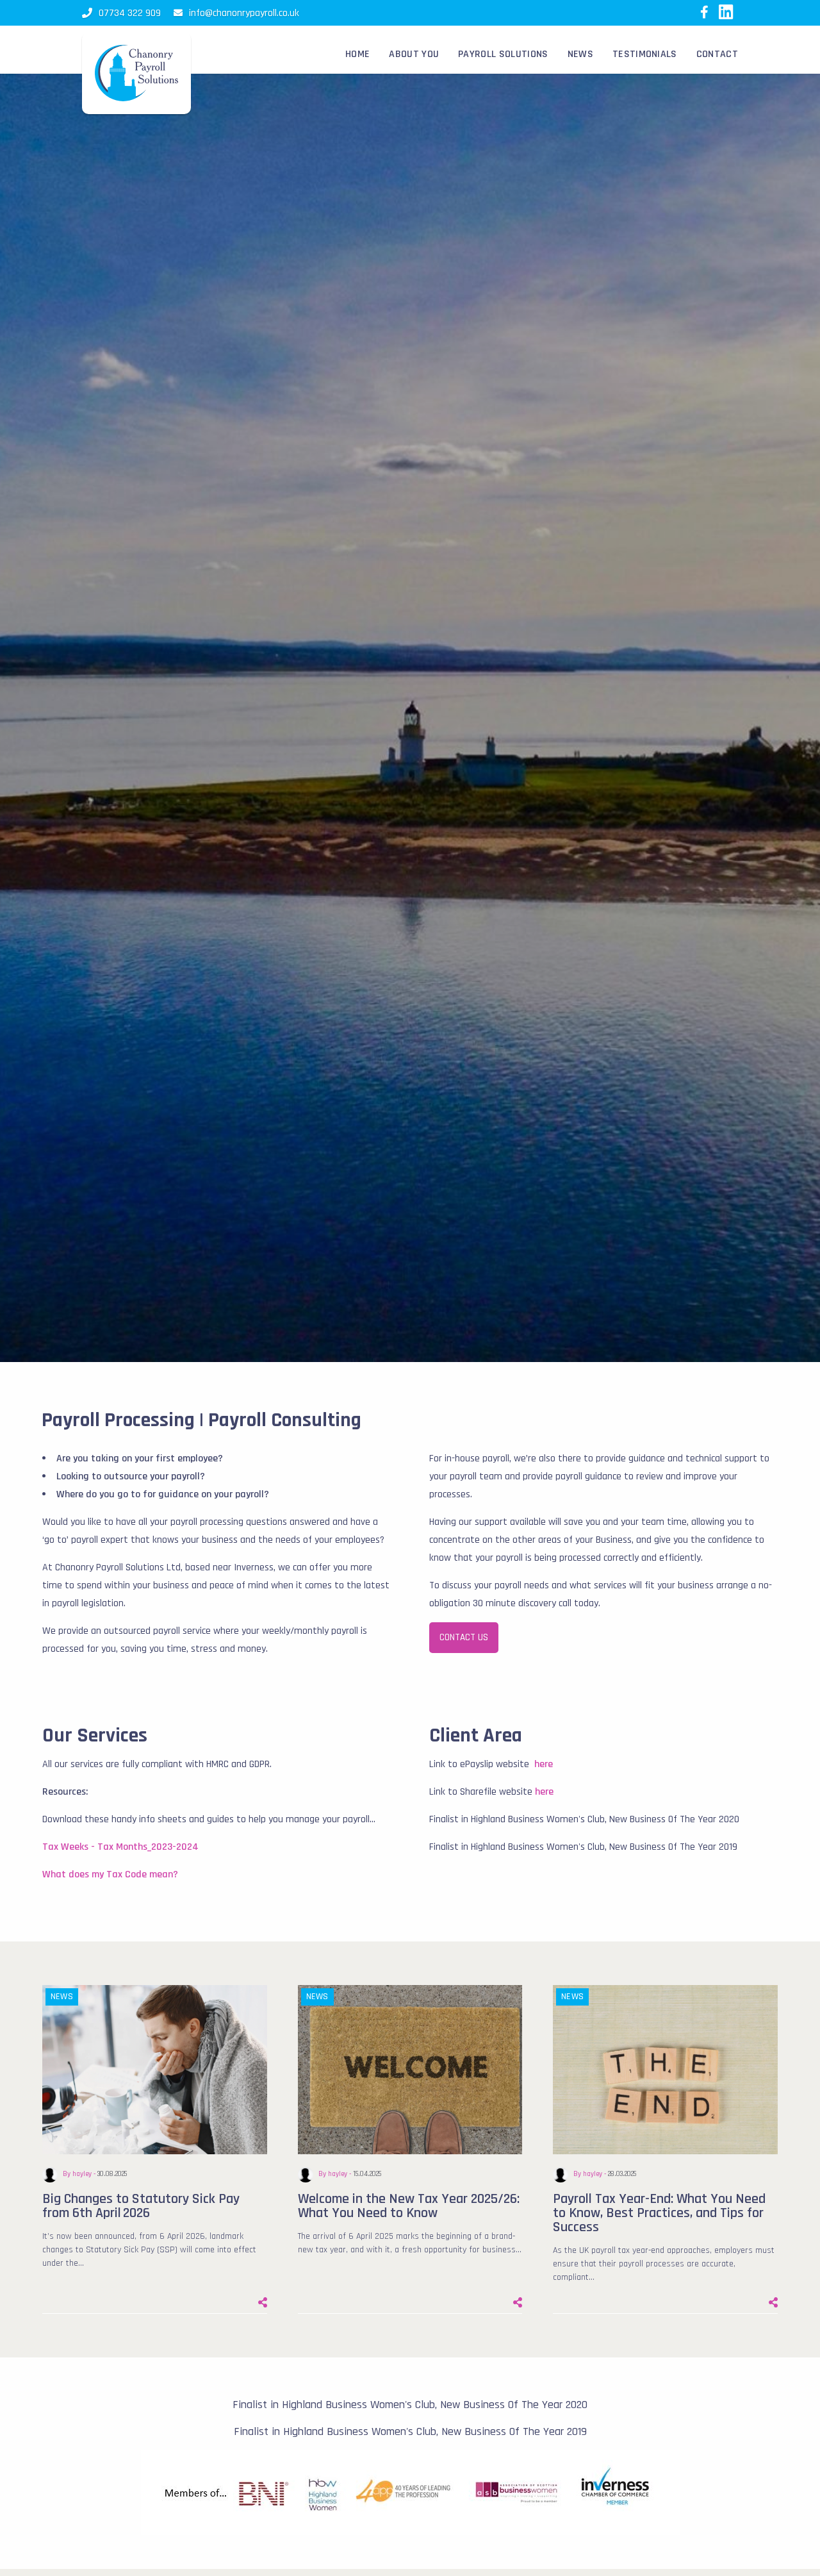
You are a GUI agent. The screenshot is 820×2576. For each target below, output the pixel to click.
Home (357, 54)
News (580, 54)
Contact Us (464, 1637)
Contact (717, 54)
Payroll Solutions (503, 54)
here (544, 1764)
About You (414, 54)
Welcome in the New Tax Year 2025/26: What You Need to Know (409, 2206)
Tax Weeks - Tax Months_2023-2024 (120, 1847)
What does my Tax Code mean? (110, 1874)
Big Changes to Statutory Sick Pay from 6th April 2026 (141, 2206)
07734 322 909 (130, 13)
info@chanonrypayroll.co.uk (244, 13)
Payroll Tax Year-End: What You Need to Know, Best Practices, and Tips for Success (659, 2213)
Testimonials (645, 54)
